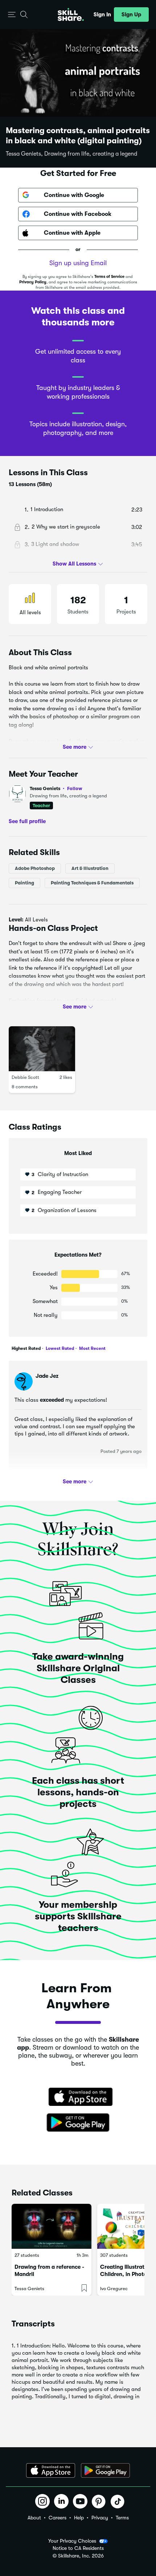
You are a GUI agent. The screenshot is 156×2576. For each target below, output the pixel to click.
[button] (12, 15)
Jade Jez (47, 1376)
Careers (58, 2518)
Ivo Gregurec (114, 2289)
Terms (122, 2518)
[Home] (71, 15)
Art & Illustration (90, 868)
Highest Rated (26, 1348)
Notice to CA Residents (78, 2548)
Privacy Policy (33, 282)
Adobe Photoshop (35, 868)
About (34, 2518)
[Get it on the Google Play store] (78, 2123)
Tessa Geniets (56, 788)
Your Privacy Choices (72, 2541)
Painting (24, 883)
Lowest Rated (59, 1348)
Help (79, 2518)
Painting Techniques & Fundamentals (92, 883)
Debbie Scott (25, 1077)
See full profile (27, 821)
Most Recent (92, 1348)
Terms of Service (109, 277)
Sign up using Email (78, 263)
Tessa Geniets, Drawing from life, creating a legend (71, 154)
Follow (75, 788)
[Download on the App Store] (78, 2098)
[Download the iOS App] (51, 2470)
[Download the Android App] (105, 2470)
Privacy (100, 2518)
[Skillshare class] (52, 2226)
